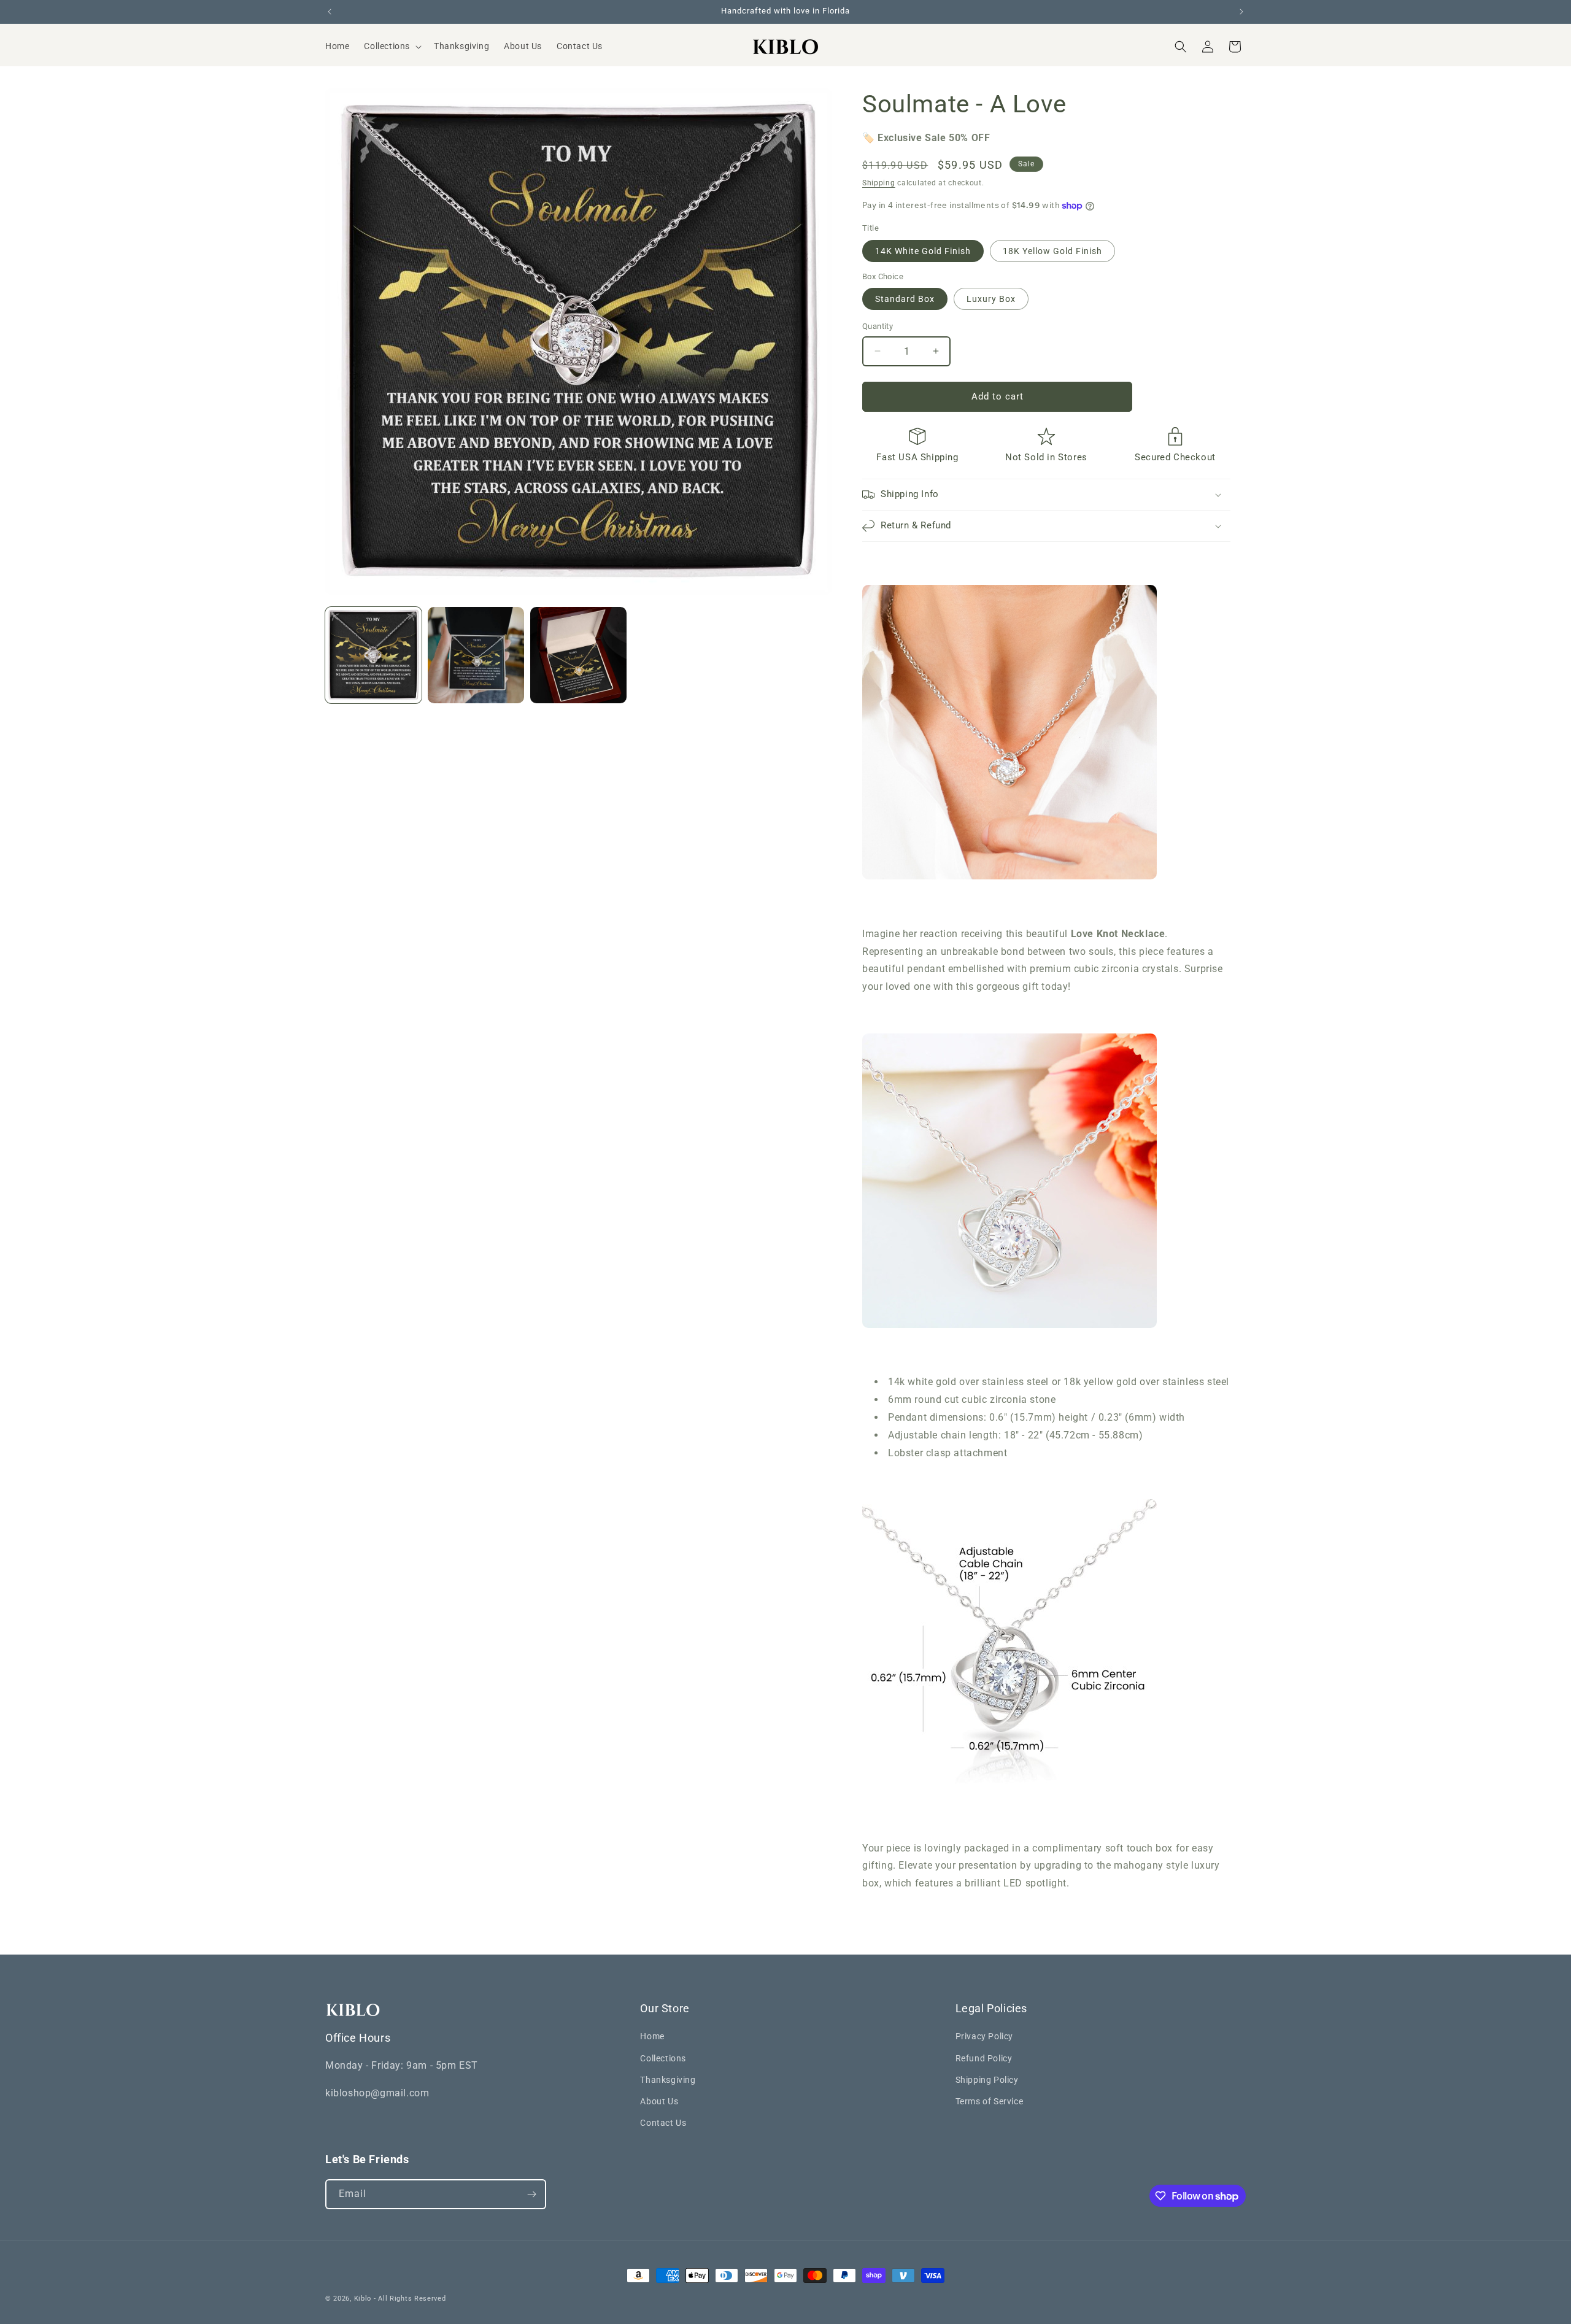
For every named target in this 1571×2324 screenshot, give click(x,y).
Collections (663, 2058)
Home (652, 2036)
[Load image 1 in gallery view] (373, 655)
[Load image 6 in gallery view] (578, 655)
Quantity (878, 326)
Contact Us (663, 2123)
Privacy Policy (984, 2036)
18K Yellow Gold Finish (1052, 251)
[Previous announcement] (330, 12)
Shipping (879, 183)
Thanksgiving (668, 2080)
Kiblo (363, 2299)
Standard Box (905, 299)
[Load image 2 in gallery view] (476, 655)
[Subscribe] (531, 2194)
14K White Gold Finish (923, 251)
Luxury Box (991, 299)
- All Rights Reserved (410, 2299)
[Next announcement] (1241, 12)
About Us (659, 2101)
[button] (392, 46)
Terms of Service (990, 2101)
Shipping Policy (987, 2080)
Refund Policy (984, 2058)
